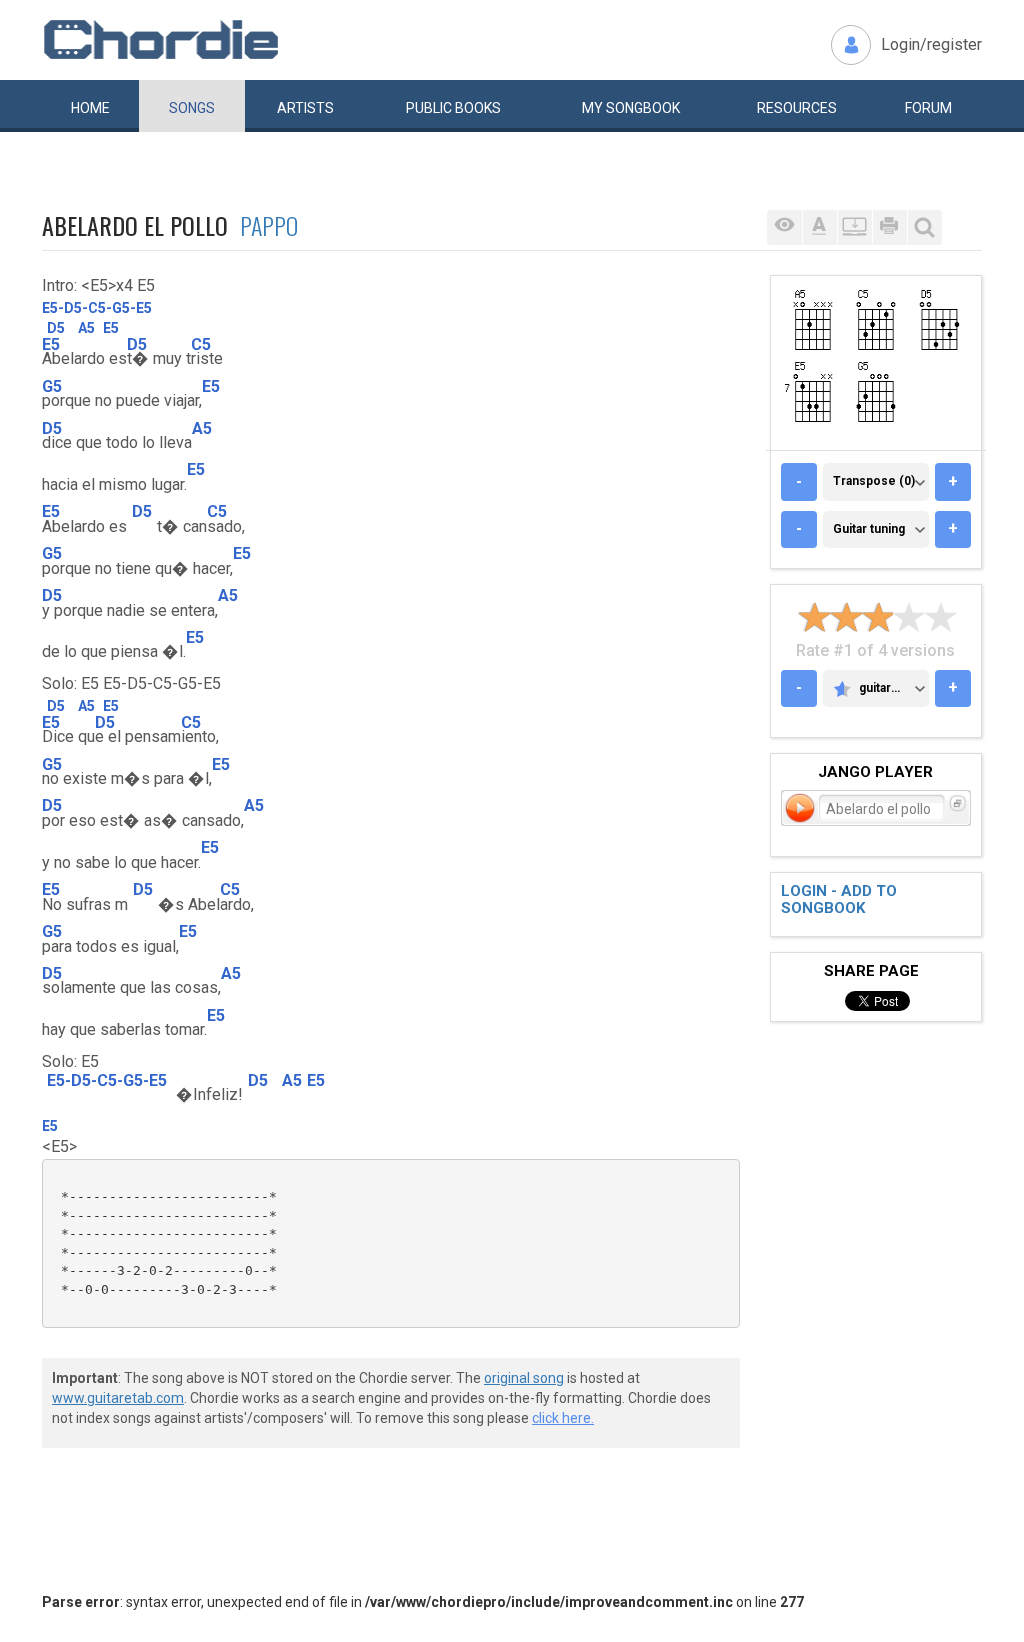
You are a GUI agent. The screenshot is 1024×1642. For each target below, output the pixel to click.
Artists (305, 108)
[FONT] (819, 227)
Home (90, 108)
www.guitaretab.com (118, 1398)
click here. (563, 1418)
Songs (192, 108)
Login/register (931, 44)
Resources (797, 108)
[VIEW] (784, 227)
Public (453, 108)
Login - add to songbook (839, 899)
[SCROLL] (854, 227)
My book (631, 108)
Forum (928, 108)
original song (524, 1378)
